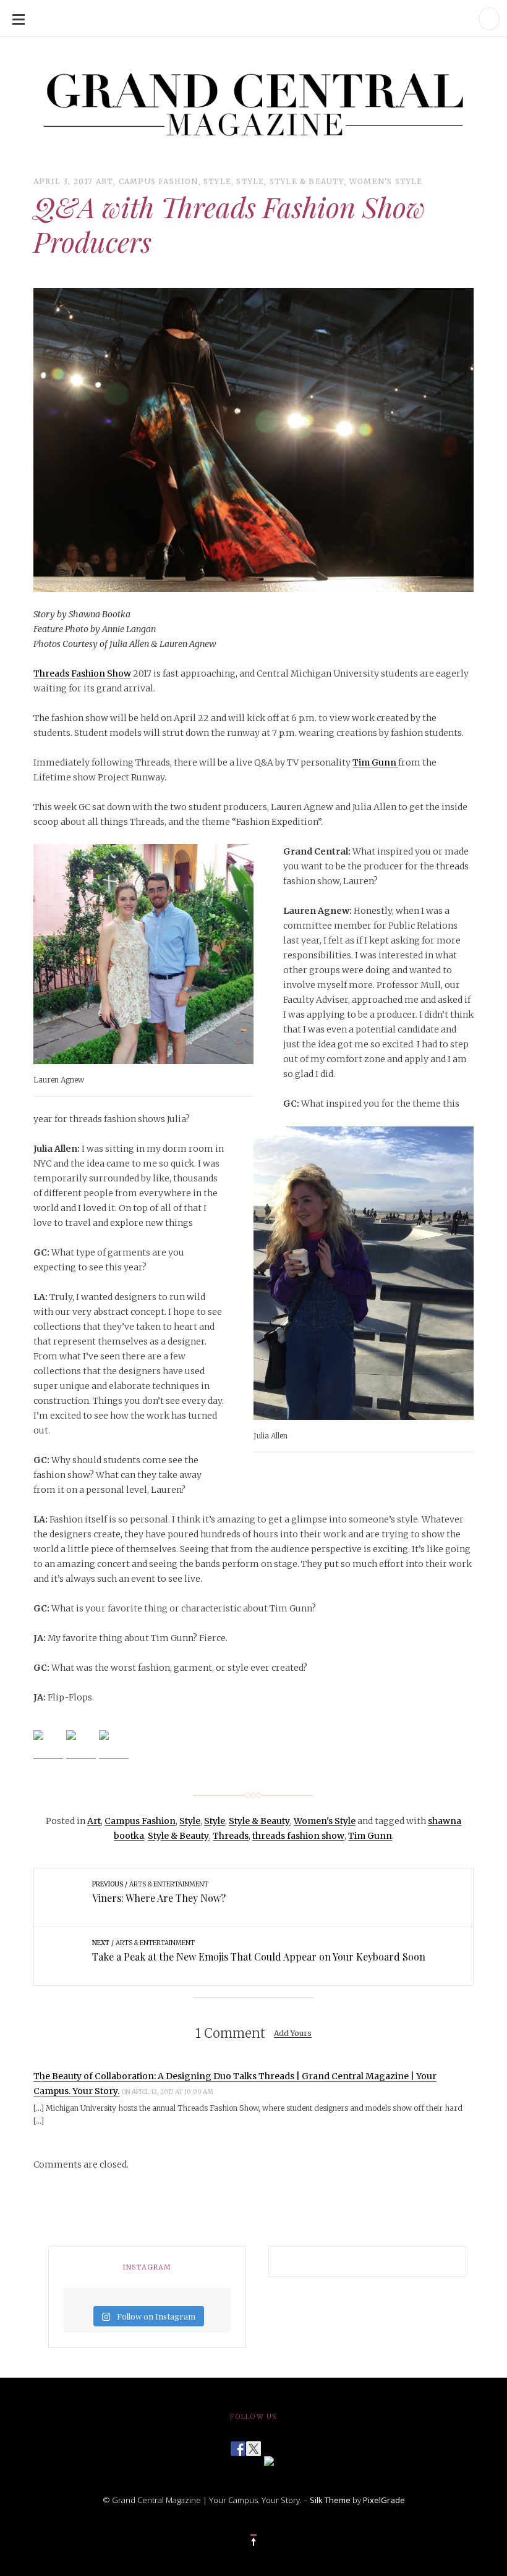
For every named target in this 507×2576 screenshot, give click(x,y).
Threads (231, 1836)
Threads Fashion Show (82, 674)
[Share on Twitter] (81, 1745)
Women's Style (386, 181)
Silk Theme (330, 2500)
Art (105, 181)
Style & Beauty (307, 181)
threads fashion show (298, 1836)
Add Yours (293, 2034)
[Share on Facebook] (48, 1745)
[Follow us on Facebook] (238, 2445)
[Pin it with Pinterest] (114, 1745)
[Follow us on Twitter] (253, 2445)
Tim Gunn (375, 762)
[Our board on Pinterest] (269, 2460)
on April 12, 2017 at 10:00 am (168, 2092)
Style (217, 181)
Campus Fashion (159, 181)
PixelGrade (384, 2500)
